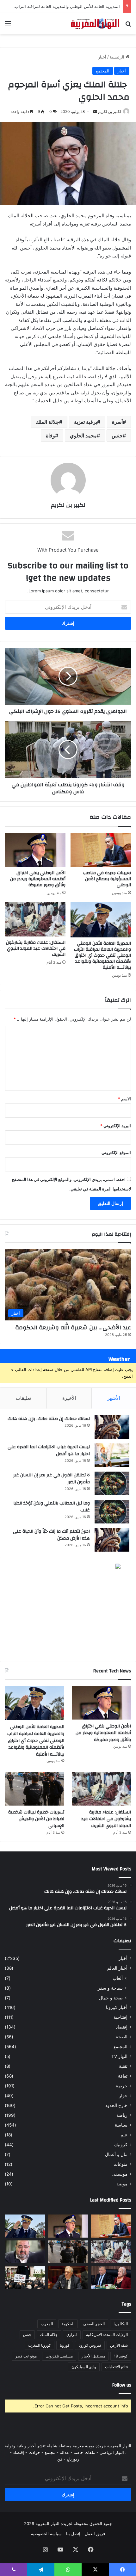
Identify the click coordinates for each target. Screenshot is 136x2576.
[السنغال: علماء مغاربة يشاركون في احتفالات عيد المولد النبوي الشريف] (35, 919)
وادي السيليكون (84, 2367)
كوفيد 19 (121, 2356)
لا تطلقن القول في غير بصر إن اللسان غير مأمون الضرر (52, 1479)
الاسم (124, 1099)
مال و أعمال (116, 2154)
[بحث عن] (128, 26)
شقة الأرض (119, 2345)
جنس (117, 436)
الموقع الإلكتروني (116, 1152)
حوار (123, 2096)
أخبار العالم (117, 1968)
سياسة (121, 2125)
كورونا (65, 2345)
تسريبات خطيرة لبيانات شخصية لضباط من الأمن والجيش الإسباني (36, 1819)
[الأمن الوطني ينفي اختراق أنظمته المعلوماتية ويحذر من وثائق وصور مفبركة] (35, 850)
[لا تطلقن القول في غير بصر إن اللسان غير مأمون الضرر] (112, 1483)
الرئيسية (118, 57)
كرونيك (121, 2145)
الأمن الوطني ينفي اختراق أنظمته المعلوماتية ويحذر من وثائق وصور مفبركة (38, 879)
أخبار (102, 57)
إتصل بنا (73, 2534)
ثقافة (123, 2076)
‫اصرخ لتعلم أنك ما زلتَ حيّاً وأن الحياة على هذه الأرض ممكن (51, 1535)
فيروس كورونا (90, 2345)
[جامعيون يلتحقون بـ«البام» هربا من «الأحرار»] (111, 2277)
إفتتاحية (121, 2017)
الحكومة (68, 2324)
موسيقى (120, 2174)
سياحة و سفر (110, 1988)
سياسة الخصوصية (46, 2534)
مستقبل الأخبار (93, 2356)
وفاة (50, 436)
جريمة (122, 2086)
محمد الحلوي (83, 436)
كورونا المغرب (40, 2345)
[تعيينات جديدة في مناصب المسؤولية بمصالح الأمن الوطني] (101, 850)
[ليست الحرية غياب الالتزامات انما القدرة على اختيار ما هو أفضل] (112, 1455)
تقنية (123, 2066)
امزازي (72, 2335)
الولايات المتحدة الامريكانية (107, 2335)
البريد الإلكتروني (116, 1126)
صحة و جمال (111, 1998)
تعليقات (23, 1398)
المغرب (47, 2324)
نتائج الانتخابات (116, 2367)
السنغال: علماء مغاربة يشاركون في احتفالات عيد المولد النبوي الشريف (36, 948)
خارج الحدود (116, 2105)
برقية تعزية (86, 422)
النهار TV (119, 2056)
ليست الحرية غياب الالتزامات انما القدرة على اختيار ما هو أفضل (49, 1450)
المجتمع (103, 71)
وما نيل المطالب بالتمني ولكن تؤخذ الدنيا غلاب (52, 1507)
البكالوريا (121, 2324)
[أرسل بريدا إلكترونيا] (95, 111)
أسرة (117, 422)
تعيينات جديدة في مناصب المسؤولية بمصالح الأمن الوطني (107, 879)
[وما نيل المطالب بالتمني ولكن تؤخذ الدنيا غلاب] (112, 1512)
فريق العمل (95, 2534)
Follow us (122, 2385)
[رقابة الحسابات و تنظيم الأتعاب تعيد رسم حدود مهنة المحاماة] (25, 2277)
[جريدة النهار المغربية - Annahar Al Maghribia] (95, 24)
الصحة (122, 2037)
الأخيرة (69, 1398)
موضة (122, 2184)
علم (124, 2135)
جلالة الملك (47, 422)
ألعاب (118, 1978)
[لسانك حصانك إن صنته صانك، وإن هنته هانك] (112, 1427)
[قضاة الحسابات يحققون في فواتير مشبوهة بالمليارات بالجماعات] (68, 2277)
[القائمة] (8, 26)
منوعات (121, 2164)
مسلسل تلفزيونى (59, 2356)
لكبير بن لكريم (110, 111)
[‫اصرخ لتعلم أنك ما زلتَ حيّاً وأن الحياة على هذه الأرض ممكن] (112, 1540)
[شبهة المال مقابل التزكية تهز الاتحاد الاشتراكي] (25, 2252)
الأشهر (114, 1398)
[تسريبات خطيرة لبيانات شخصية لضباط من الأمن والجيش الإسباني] (35, 1789)
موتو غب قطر (26, 2356)
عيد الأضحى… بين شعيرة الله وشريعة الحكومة (73, 1328)
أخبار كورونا (117, 2007)
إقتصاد (122, 2027)
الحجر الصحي (94, 2324)
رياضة (122, 2115)
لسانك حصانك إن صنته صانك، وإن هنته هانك (49, 1419)
